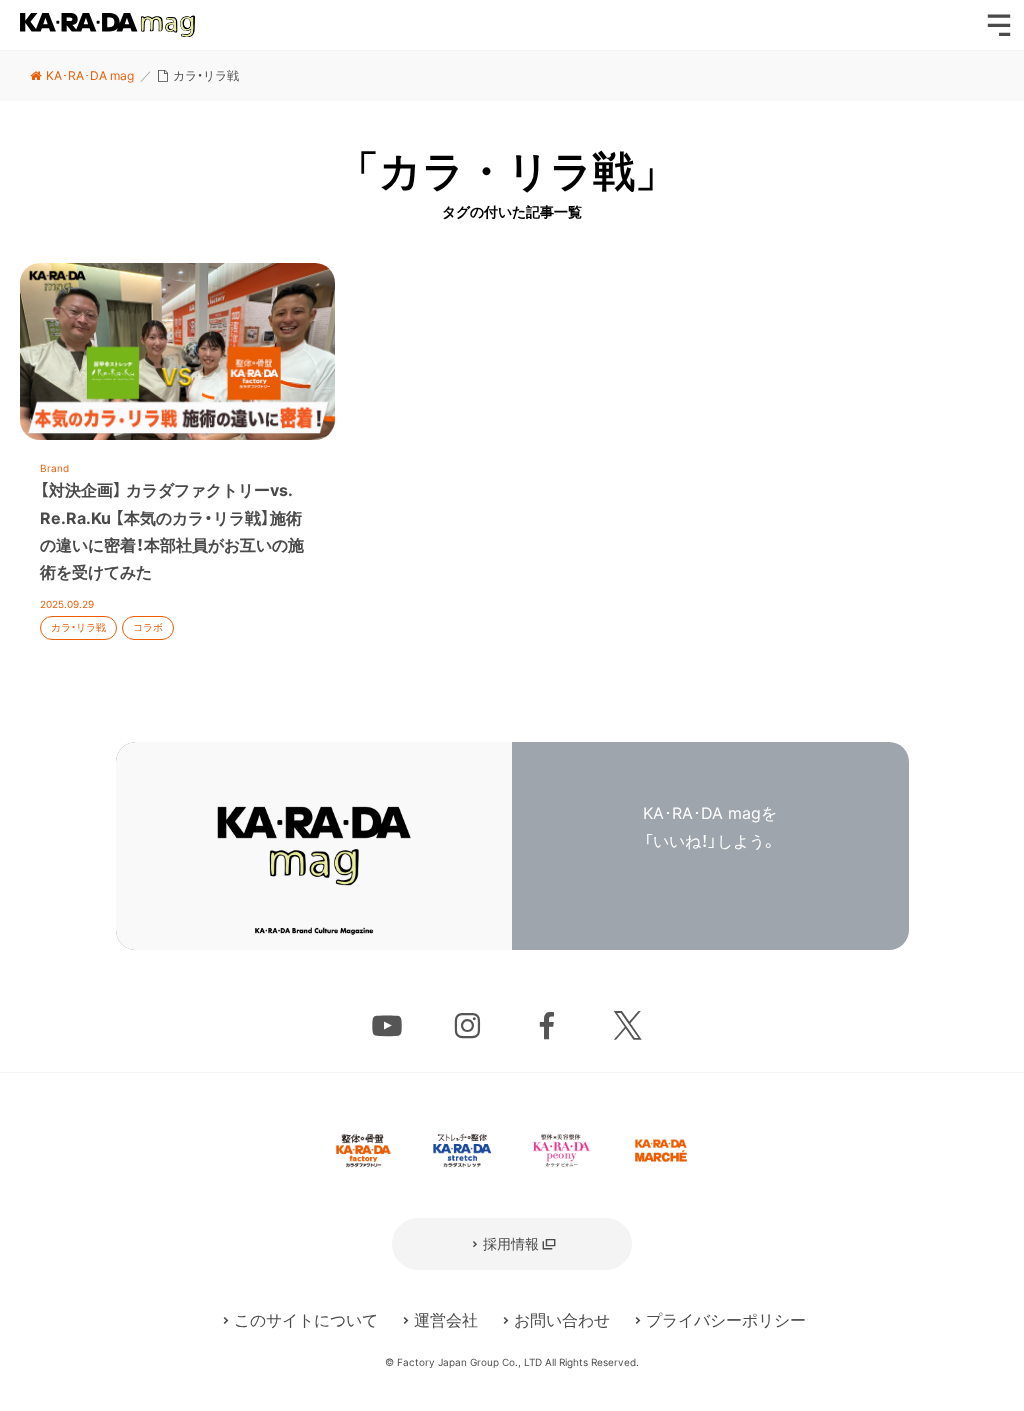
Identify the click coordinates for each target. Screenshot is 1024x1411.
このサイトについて (306, 1320)
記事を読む (177, 462)
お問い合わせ (562, 1320)
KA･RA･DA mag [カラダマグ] (107, 25)
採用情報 (511, 1243)
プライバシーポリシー (726, 1320)
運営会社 (446, 1320)
